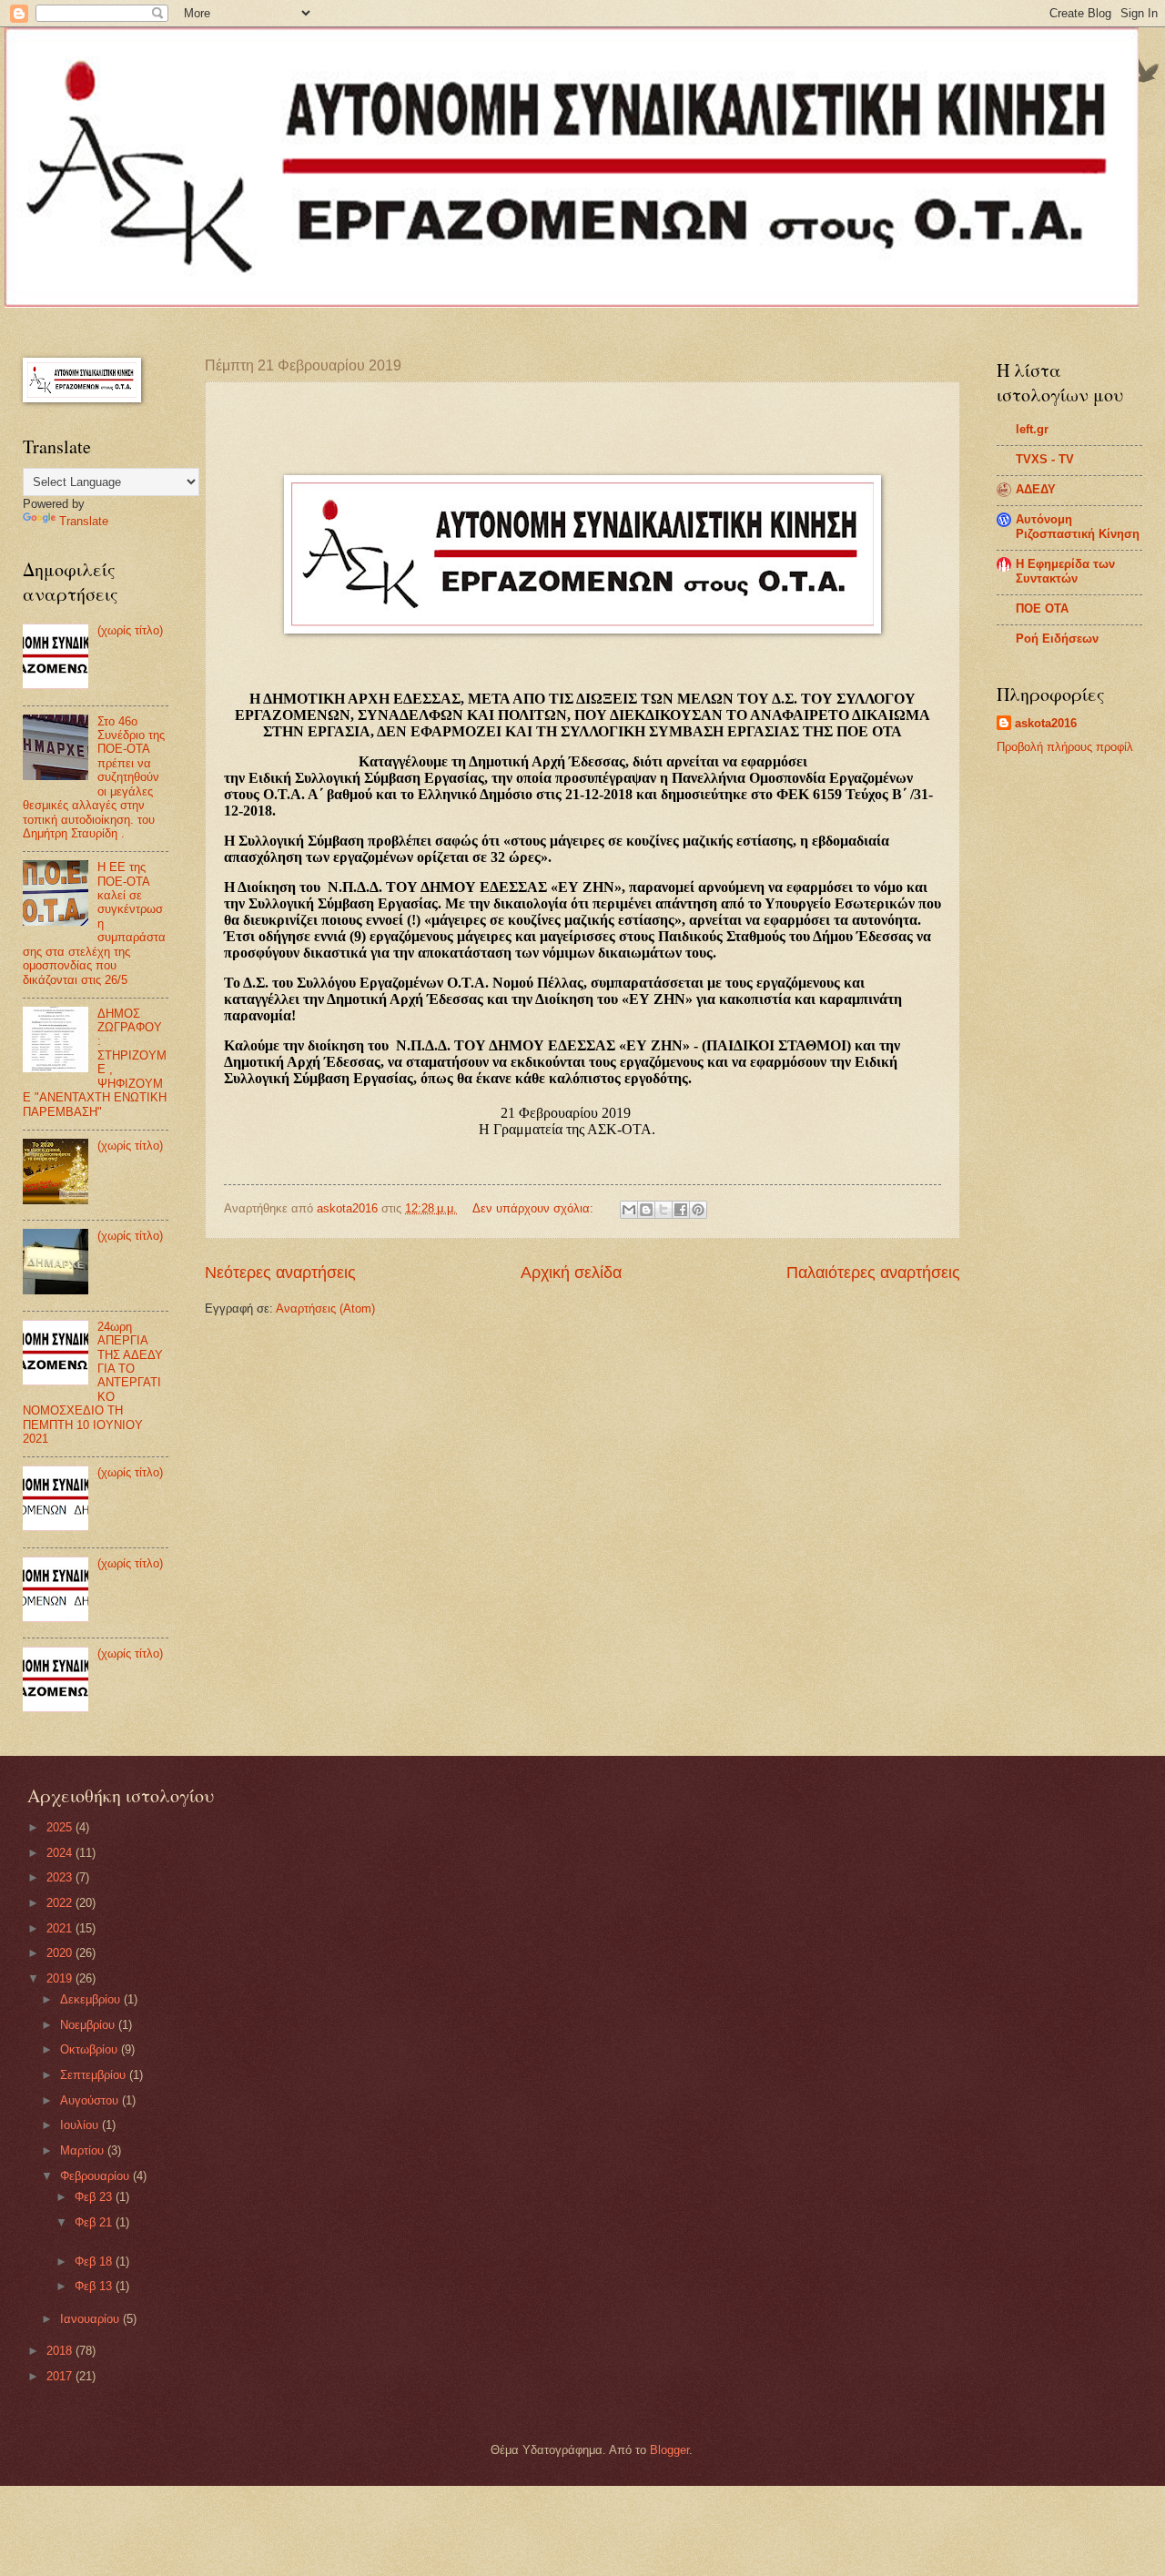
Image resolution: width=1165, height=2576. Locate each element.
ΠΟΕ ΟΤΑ (1042, 609)
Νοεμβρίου (89, 2025)
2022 (61, 1903)
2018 (61, 2351)
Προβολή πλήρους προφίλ (1065, 747)
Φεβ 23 (95, 2197)
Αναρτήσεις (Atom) (325, 1308)
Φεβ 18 (95, 2262)
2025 (61, 1827)
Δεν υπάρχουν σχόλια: (535, 1208)
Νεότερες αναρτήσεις (280, 1273)
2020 (61, 1953)
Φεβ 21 (95, 2222)
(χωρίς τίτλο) (130, 630)
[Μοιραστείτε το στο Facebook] (681, 1210)
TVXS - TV (1045, 459)
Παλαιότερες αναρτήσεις (873, 1273)
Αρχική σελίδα (571, 1273)
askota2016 (1046, 723)
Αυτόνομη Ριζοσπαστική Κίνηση (1078, 527)
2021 (61, 1928)
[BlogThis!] (646, 1210)
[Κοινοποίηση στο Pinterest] (698, 1210)
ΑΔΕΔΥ (1036, 489)
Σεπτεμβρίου (95, 2075)
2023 (61, 1877)
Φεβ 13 (95, 2286)
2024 (61, 1853)
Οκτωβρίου (91, 2049)
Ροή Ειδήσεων (1057, 639)
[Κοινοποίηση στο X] (664, 1210)
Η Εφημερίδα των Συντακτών (1065, 571)
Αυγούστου (91, 2100)
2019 (61, 1978)
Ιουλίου (81, 2125)
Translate (84, 521)
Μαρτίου (84, 2150)
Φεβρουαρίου (96, 2176)
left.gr (1032, 429)
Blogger (669, 2450)
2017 (61, 2376)
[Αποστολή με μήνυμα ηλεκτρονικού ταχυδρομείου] (629, 1210)
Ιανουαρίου (91, 2319)
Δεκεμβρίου (92, 1999)
